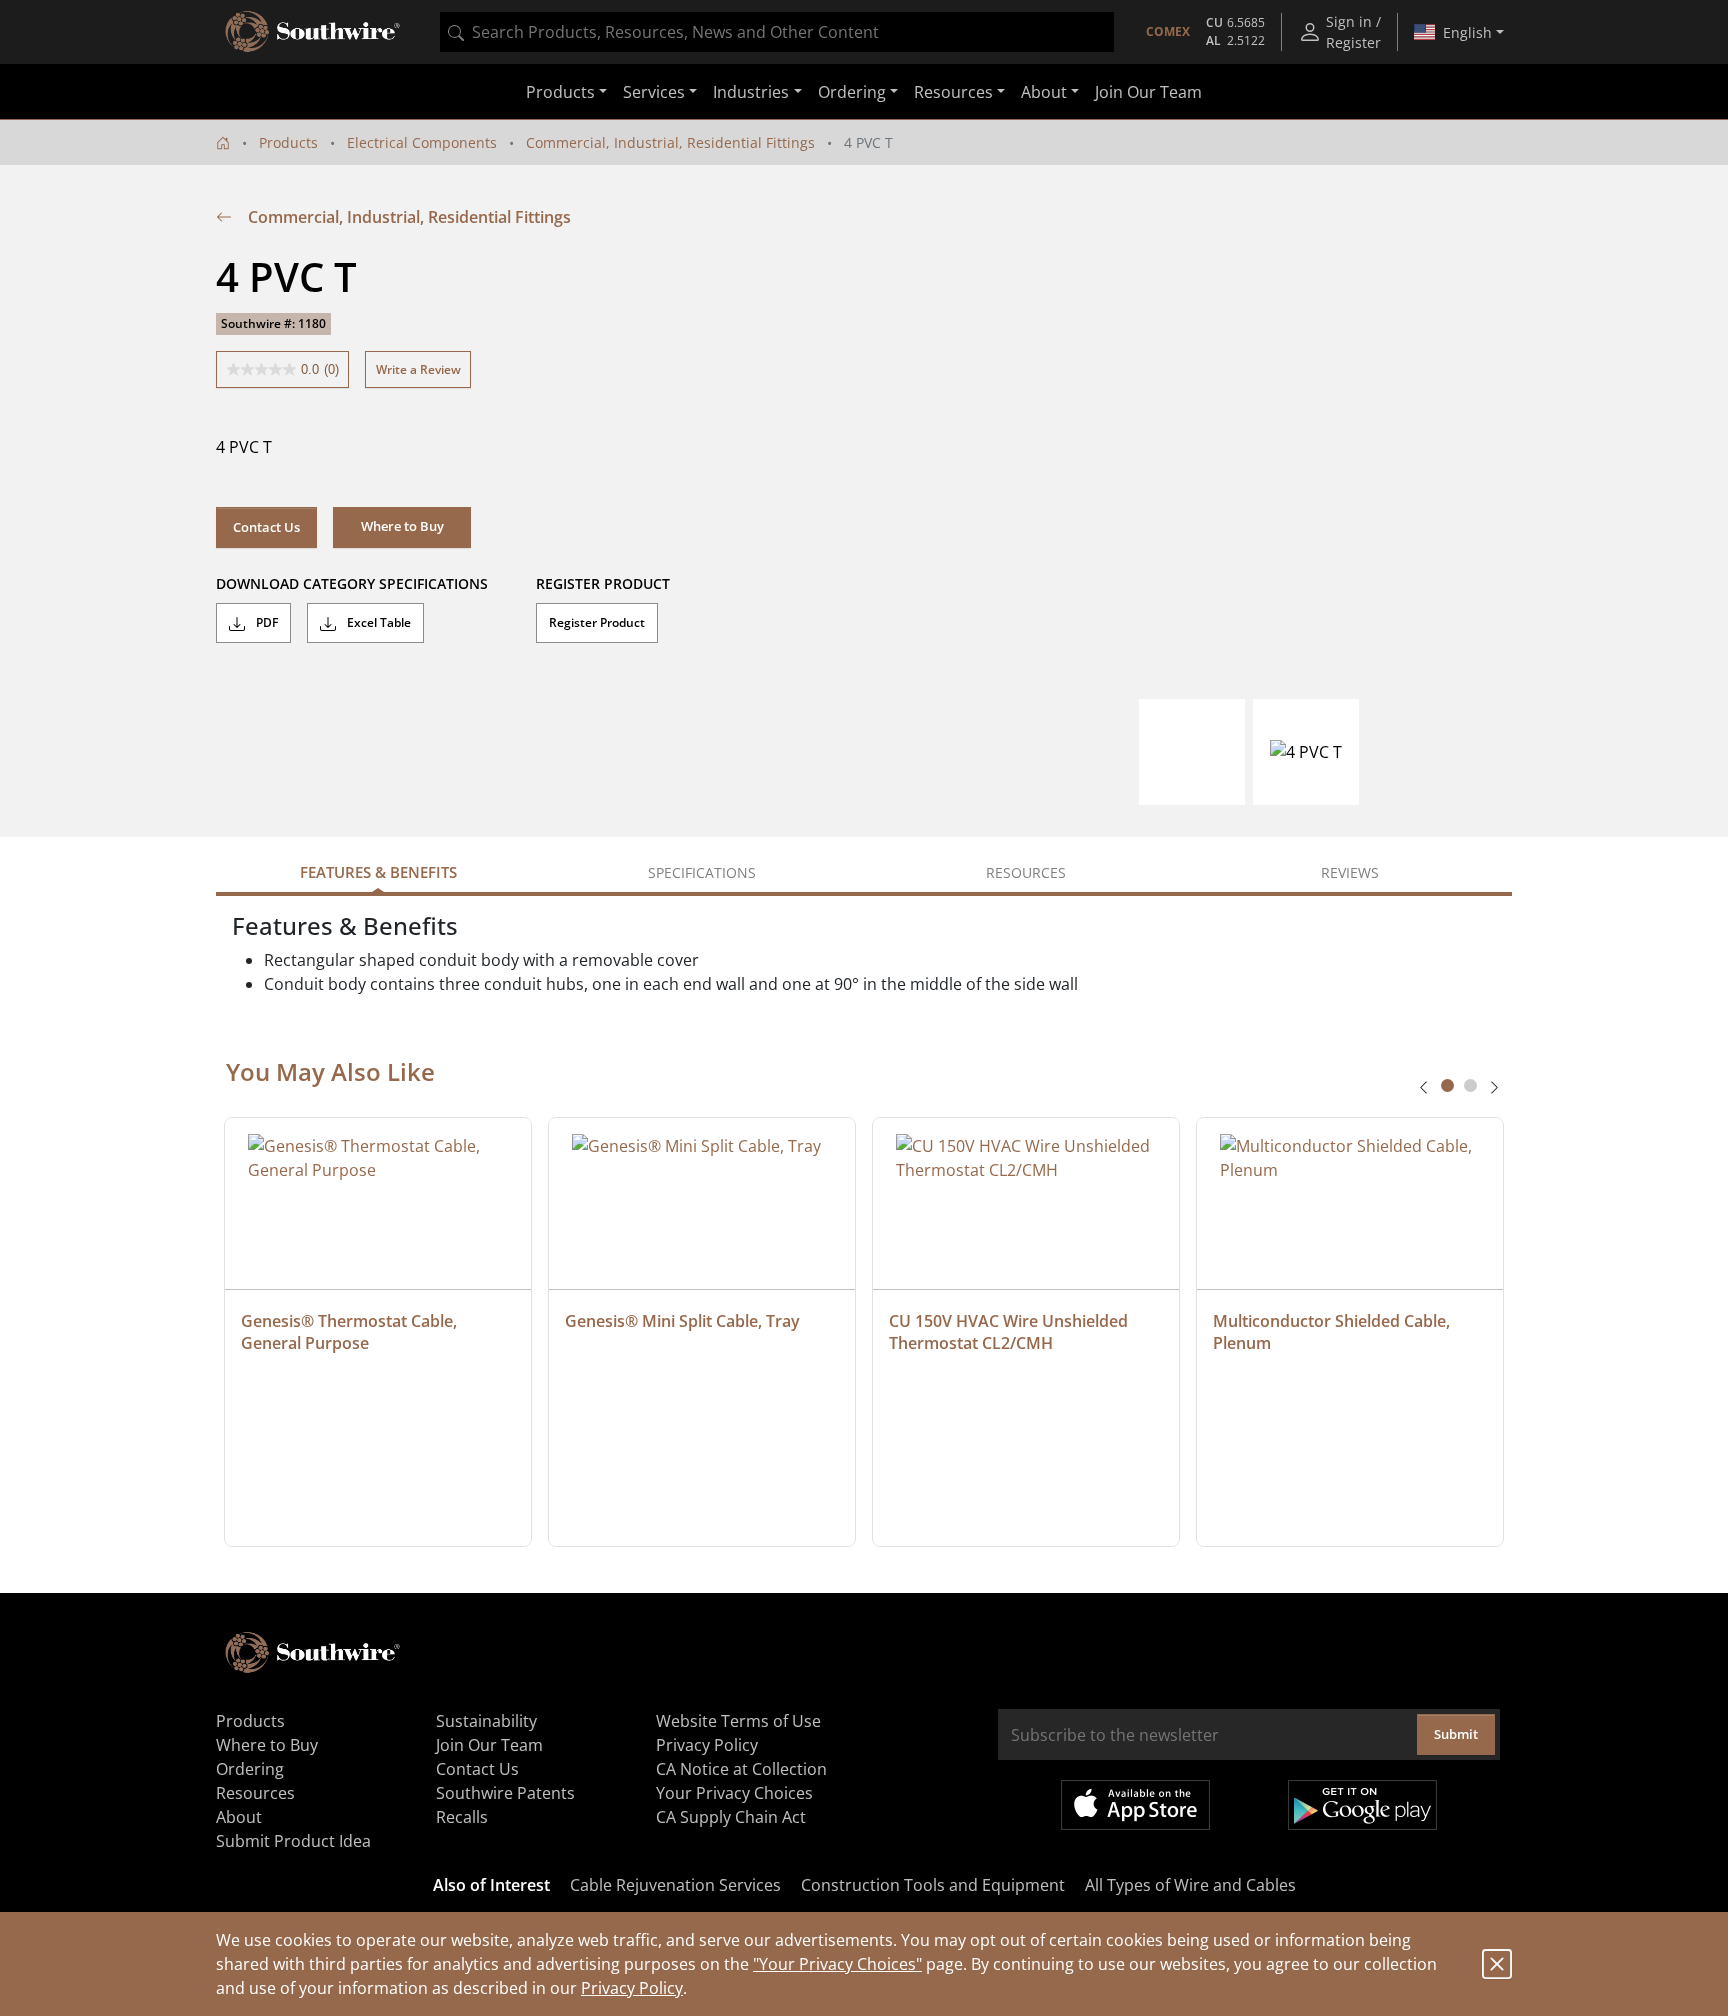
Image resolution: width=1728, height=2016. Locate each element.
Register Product (597, 622)
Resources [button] (953, 92)
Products (288, 142)
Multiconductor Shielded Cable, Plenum (1333, 1332)
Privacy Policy (632, 1988)
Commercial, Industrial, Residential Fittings (670, 142)
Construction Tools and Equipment (933, 1885)
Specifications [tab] (702, 872)
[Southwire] (314, 32)
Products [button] (560, 92)
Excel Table (377, 622)
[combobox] (777, 32)
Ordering (250, 1769)
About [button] (1044, 92)
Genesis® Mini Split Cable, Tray (682, 1321)
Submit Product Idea (293, 1841)
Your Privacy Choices (734, 1793)
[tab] (1447, 1085)
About (239, 1817)
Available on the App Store (1135, 1805)
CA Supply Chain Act (731, 1817)
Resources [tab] (1026, 872)
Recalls (462, 1817)
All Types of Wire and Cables (1190, 1885)
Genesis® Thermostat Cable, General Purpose (351, 1332)
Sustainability (486, 1721)
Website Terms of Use (738, 1721)
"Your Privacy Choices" (837, 1964)
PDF (265, 622)
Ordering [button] (852, 92)
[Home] (223, 142)
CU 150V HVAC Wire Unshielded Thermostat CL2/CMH (1010, 1332)
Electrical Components (422, 142)
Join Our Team (1148, 92)
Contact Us (266, 527)
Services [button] (654, 92)
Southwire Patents (505, 1793)
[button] (402, 527)
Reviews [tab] (1350, 872)
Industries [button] (751, 92)
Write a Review (418, 369)
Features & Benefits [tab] (378, 872)
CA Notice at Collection (741, 1769)
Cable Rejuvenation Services (675, 1885)
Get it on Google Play (1362, 1805)
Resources (255, 1793)
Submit (1456, 1734)
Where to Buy (267, 1745)
